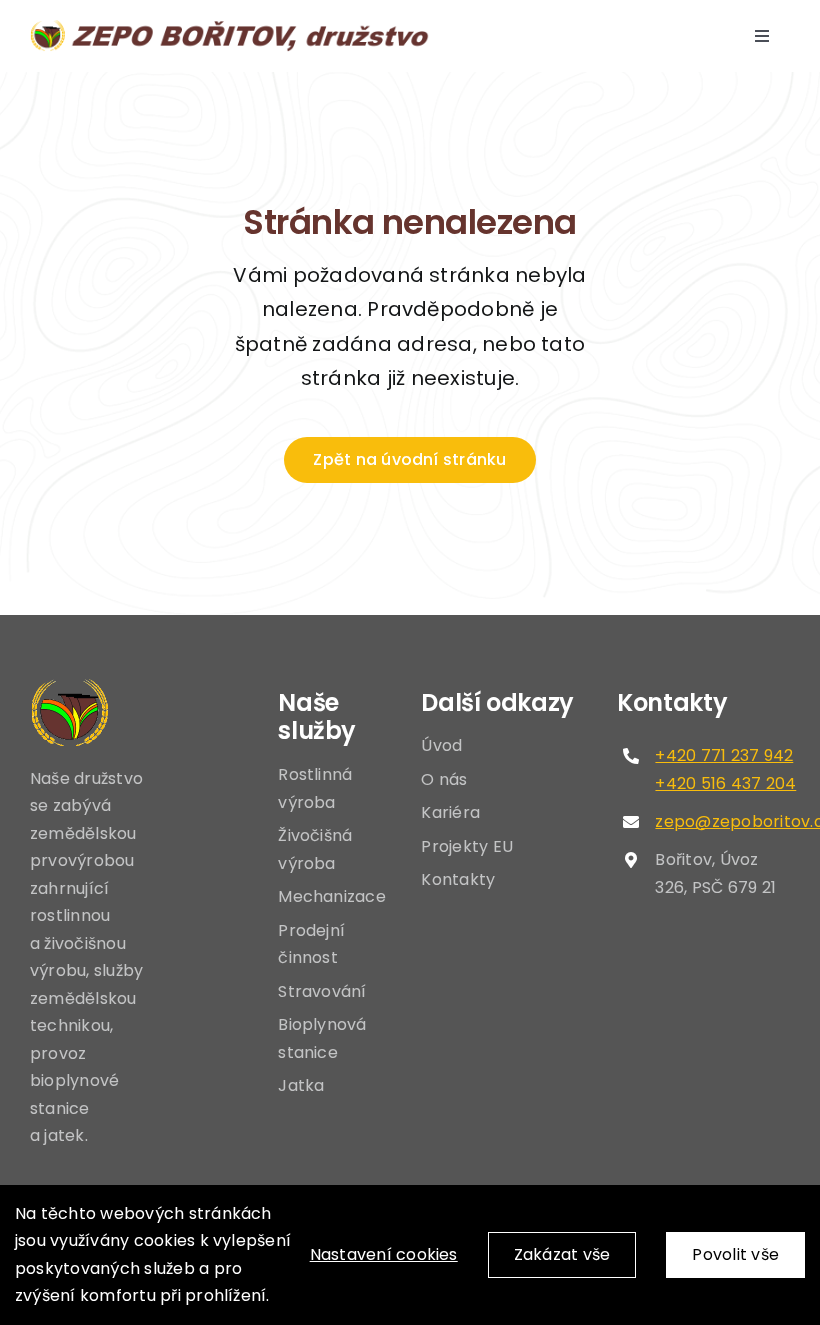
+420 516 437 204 (725, 783)
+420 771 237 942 (724, 755)
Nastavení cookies (384, 1254)
